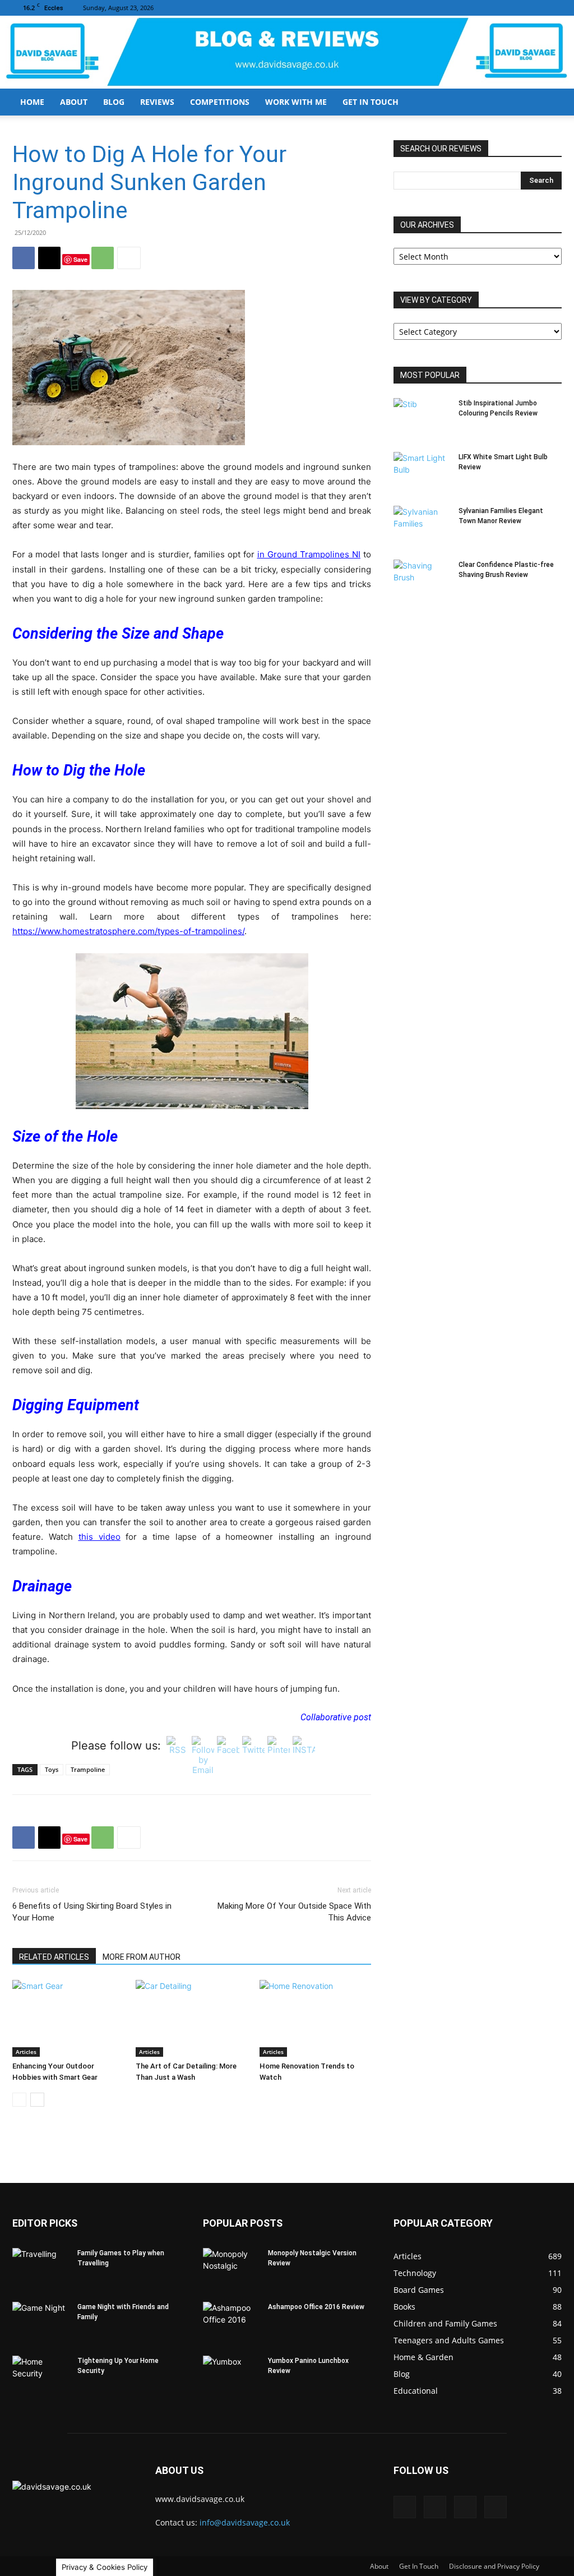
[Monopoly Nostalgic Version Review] (231, 2268)
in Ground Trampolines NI (309, 554)
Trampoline (88, 1769)
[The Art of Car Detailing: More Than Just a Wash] (191, 2018)
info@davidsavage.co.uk (245, 2522)
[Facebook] (498, 8)
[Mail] (516, 8)
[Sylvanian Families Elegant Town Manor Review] (422, 525)
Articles (26, 2052)
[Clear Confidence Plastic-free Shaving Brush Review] (422, 579)
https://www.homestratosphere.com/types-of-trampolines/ (128, 931)
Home (32, 102)
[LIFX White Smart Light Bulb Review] (422, 472)
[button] (548, 103)
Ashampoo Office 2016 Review (316, 2307)
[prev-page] (19, 2100)
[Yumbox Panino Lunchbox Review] (231, 2375)
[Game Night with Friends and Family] (40, 2321)
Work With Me (296, 102)
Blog (114, 102)
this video (99, 1537)
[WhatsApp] (103, 258)
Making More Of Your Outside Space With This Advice (294, 1912)
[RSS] (535, 8)
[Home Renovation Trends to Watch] (315, 2018)
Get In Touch (371, 102)
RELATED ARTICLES (54, 1957)
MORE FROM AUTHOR (142, 1957)
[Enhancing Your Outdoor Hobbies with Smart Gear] (68, 2018)
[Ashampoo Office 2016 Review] (231, 2321)
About (74, 102)
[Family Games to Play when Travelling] (40, 2268)
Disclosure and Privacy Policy (494, 2566)
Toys (52, 1769)
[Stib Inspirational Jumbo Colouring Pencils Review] (422, 418)
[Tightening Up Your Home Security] (40, 2375)
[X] (553, 8)
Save (80, 259)
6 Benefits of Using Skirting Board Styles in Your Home (92, 1912)
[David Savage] (287, 53)
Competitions (220, 102)
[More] (129, 258)
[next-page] (37, 2100)
